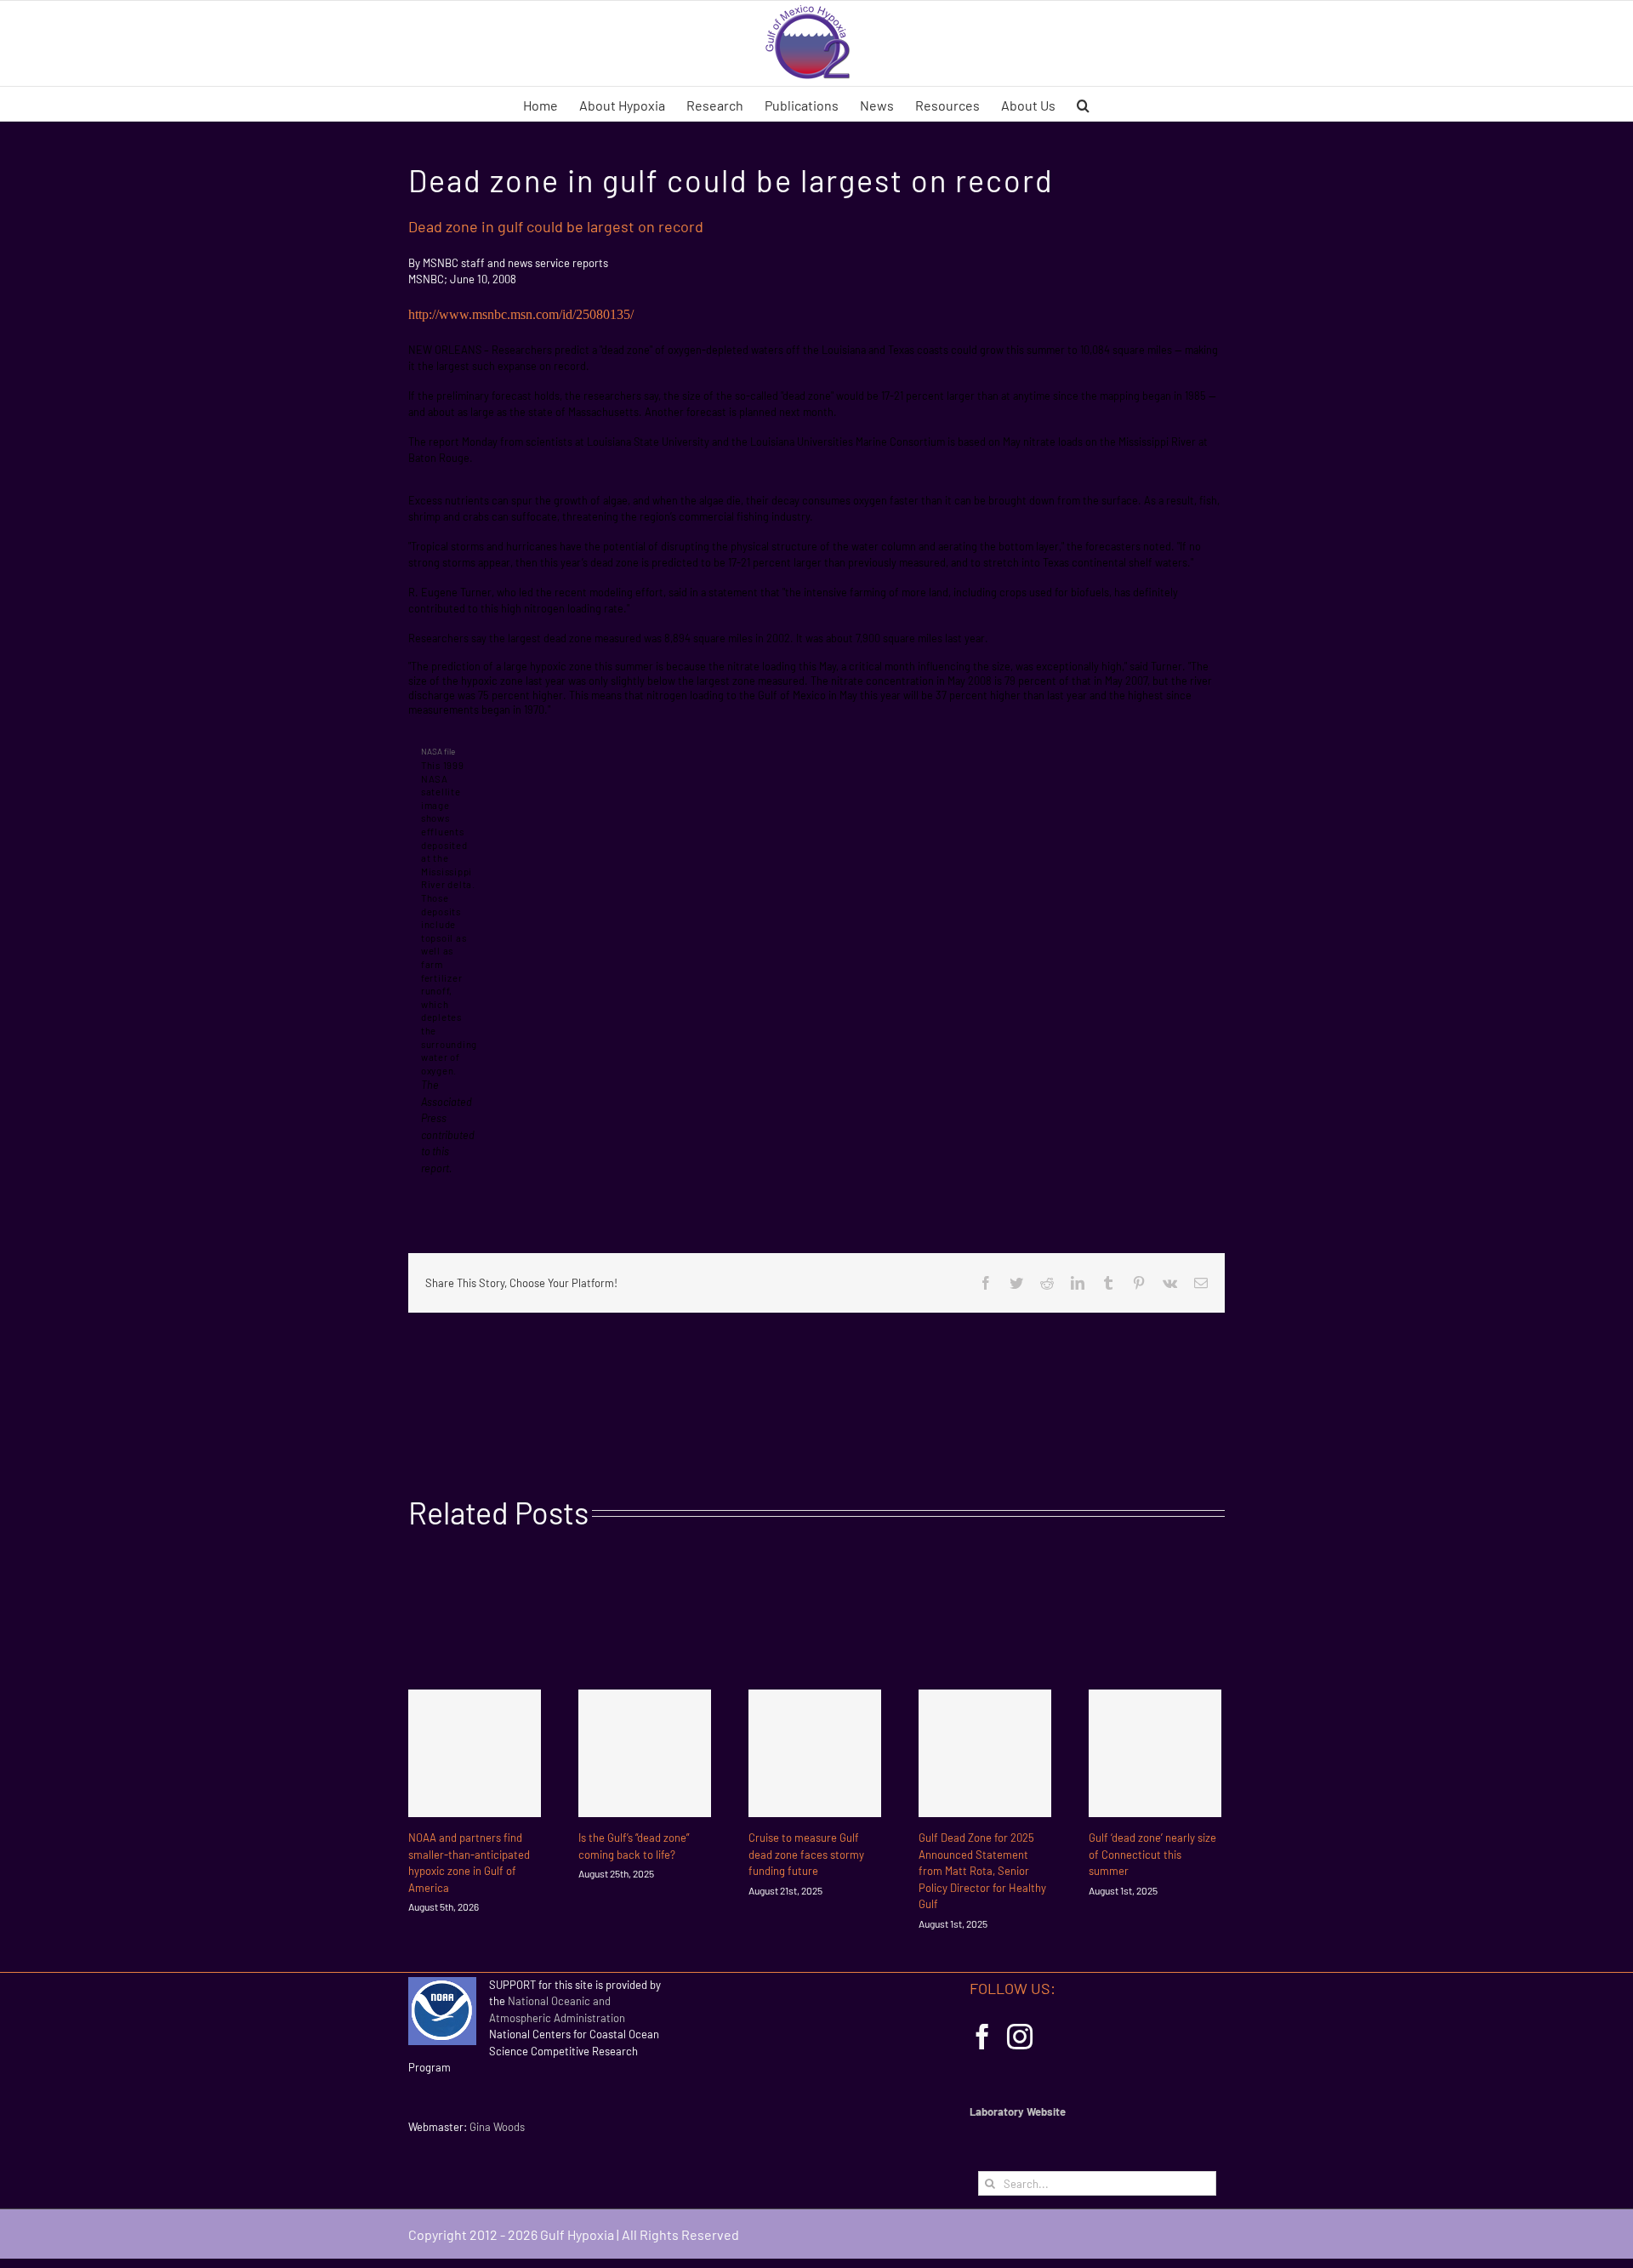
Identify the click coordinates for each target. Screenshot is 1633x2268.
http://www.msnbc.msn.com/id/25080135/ (521, 314)
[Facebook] (982, 2037)
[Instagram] (1020, 2037)
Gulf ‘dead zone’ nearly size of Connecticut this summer (1152, 1854)
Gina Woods (497, 2127)
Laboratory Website (1018, 2111)
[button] (1083, 104)
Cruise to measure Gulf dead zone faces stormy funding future (806, 1854)
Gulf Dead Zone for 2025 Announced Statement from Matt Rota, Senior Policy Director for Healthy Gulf (982, 1871)
